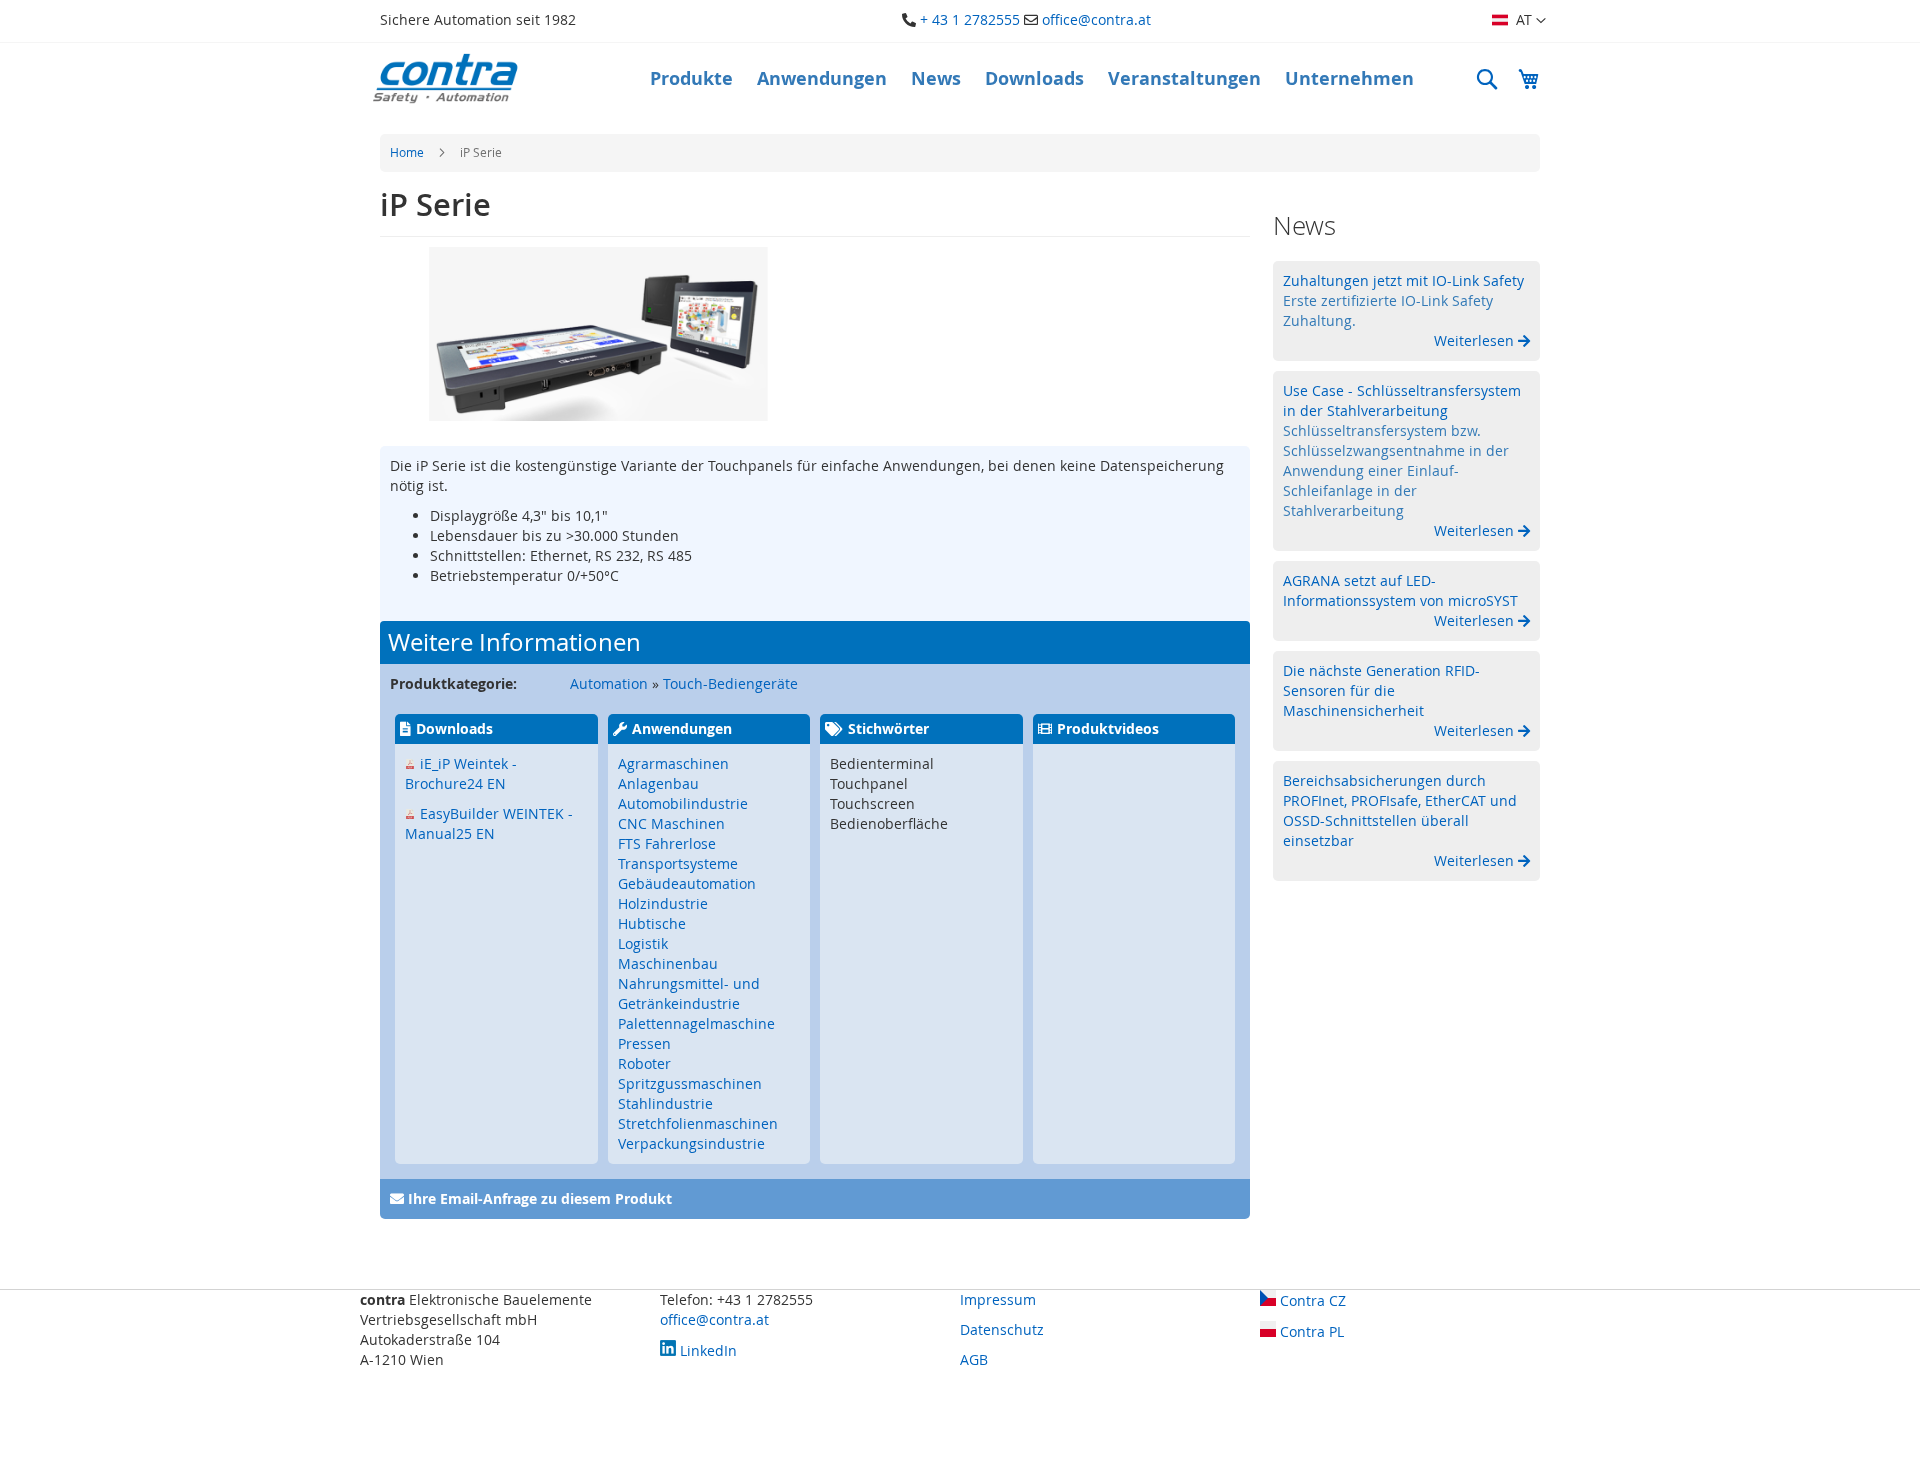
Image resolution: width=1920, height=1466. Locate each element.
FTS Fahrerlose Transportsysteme (678, 853)
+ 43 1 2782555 (970, 19)
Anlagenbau (658, 783)
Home (407, 152)
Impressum (998, 1299)
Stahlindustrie (665, 1103)
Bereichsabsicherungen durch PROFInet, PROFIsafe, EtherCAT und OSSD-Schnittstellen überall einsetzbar (1400, 810)
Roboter (644, 1063)
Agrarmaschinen (673, 763)
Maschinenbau (668, 963)
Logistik (643, 943)
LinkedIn (706, 1350)
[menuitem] (691, 79)
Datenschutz (1002, 1329)
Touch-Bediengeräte (730, 683)
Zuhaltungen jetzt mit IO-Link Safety (1403, 280)
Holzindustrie (663, 903)
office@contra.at (1096, 19)
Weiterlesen (1476, 340)
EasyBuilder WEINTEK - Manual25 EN (489, 823)
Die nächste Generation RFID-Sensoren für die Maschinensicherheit (1381, 690)
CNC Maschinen (671, 823)
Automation (609, 683)
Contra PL (1310, 1331)
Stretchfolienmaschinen (698, 1123)
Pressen (644, 1043)
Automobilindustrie (683, 803)
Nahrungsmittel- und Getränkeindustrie (689, 993)
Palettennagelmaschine (696, 1023)
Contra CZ (1311, 1300)
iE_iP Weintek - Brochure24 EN (461, 773)
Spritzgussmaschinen (690, 1083)
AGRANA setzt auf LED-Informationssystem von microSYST (1400, 590)
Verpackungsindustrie (691, 1143)
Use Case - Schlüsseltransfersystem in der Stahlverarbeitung (1402, 400)
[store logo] (445, 78)
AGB (974, 1359)
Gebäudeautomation (687, 883)
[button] (1519, 21)
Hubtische (652, 923)
